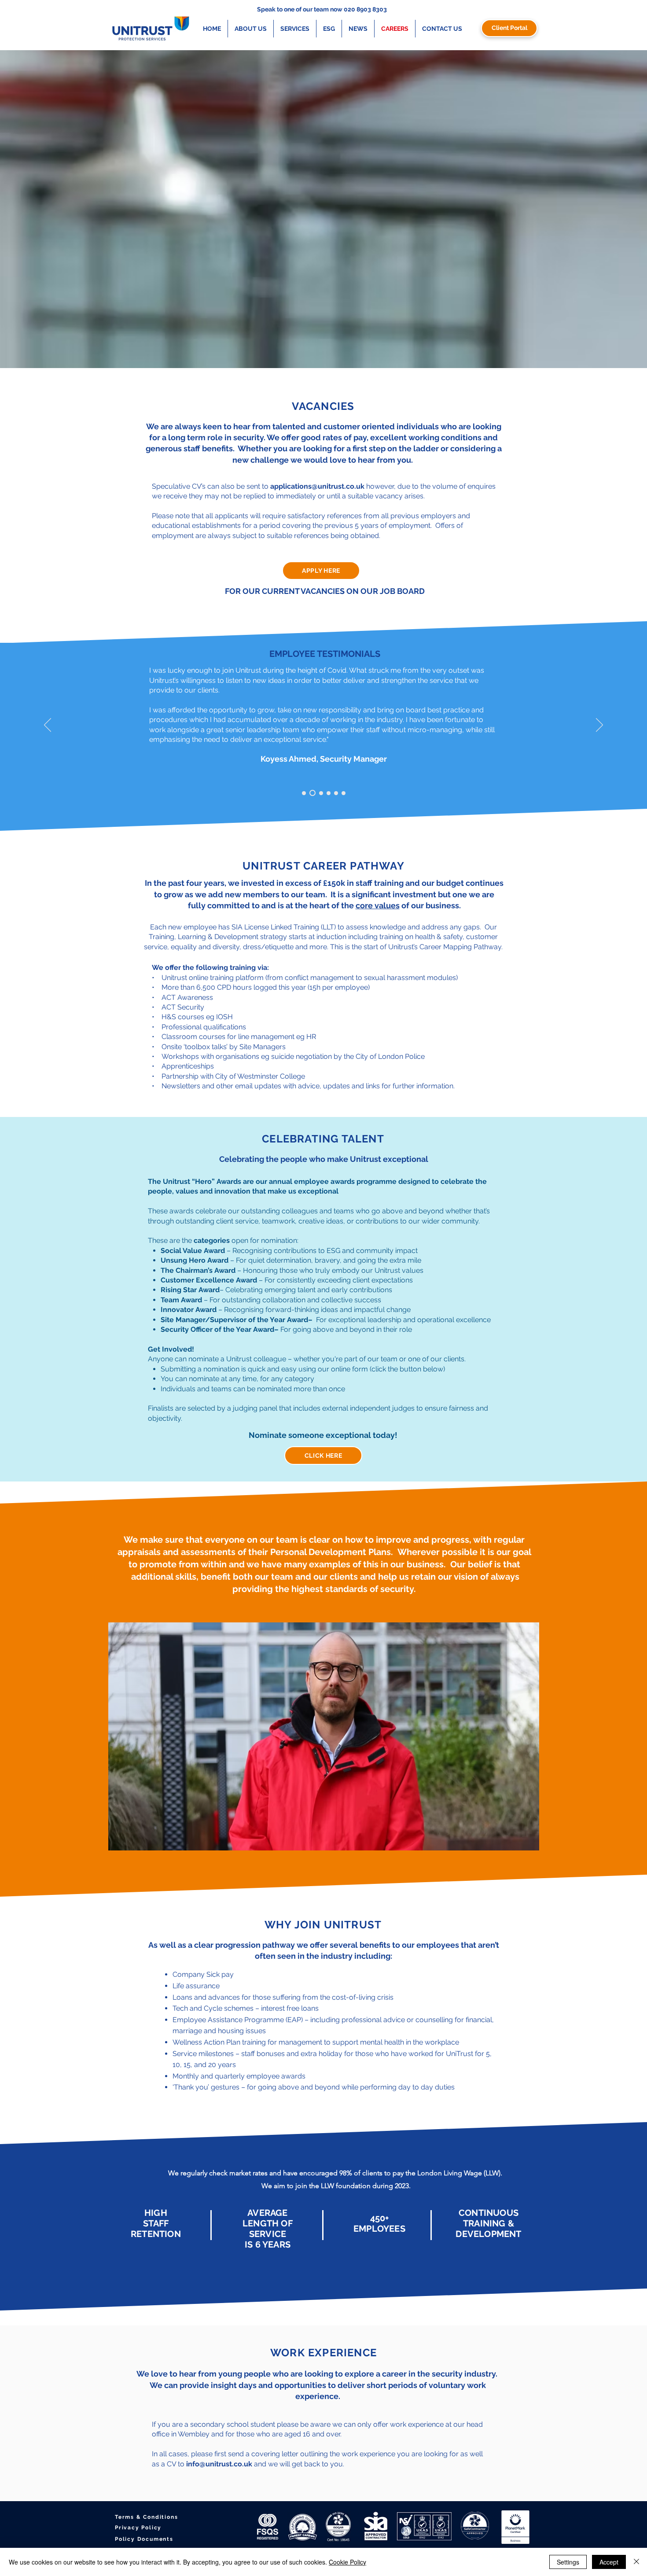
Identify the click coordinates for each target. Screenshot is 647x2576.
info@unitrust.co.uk (219, 2464)
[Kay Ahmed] (311, 793)
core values (378, 905)
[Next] (599, 726)
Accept (609, 2562)
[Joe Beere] (344, 793)
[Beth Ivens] (336, 793)
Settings (568, 2562)
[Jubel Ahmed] (329, 793)
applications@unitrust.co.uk (317, 486)
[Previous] (48, 726)
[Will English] (320, 793)
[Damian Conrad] (304, 793)
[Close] (636, 2562)
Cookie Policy (347, 2562)
